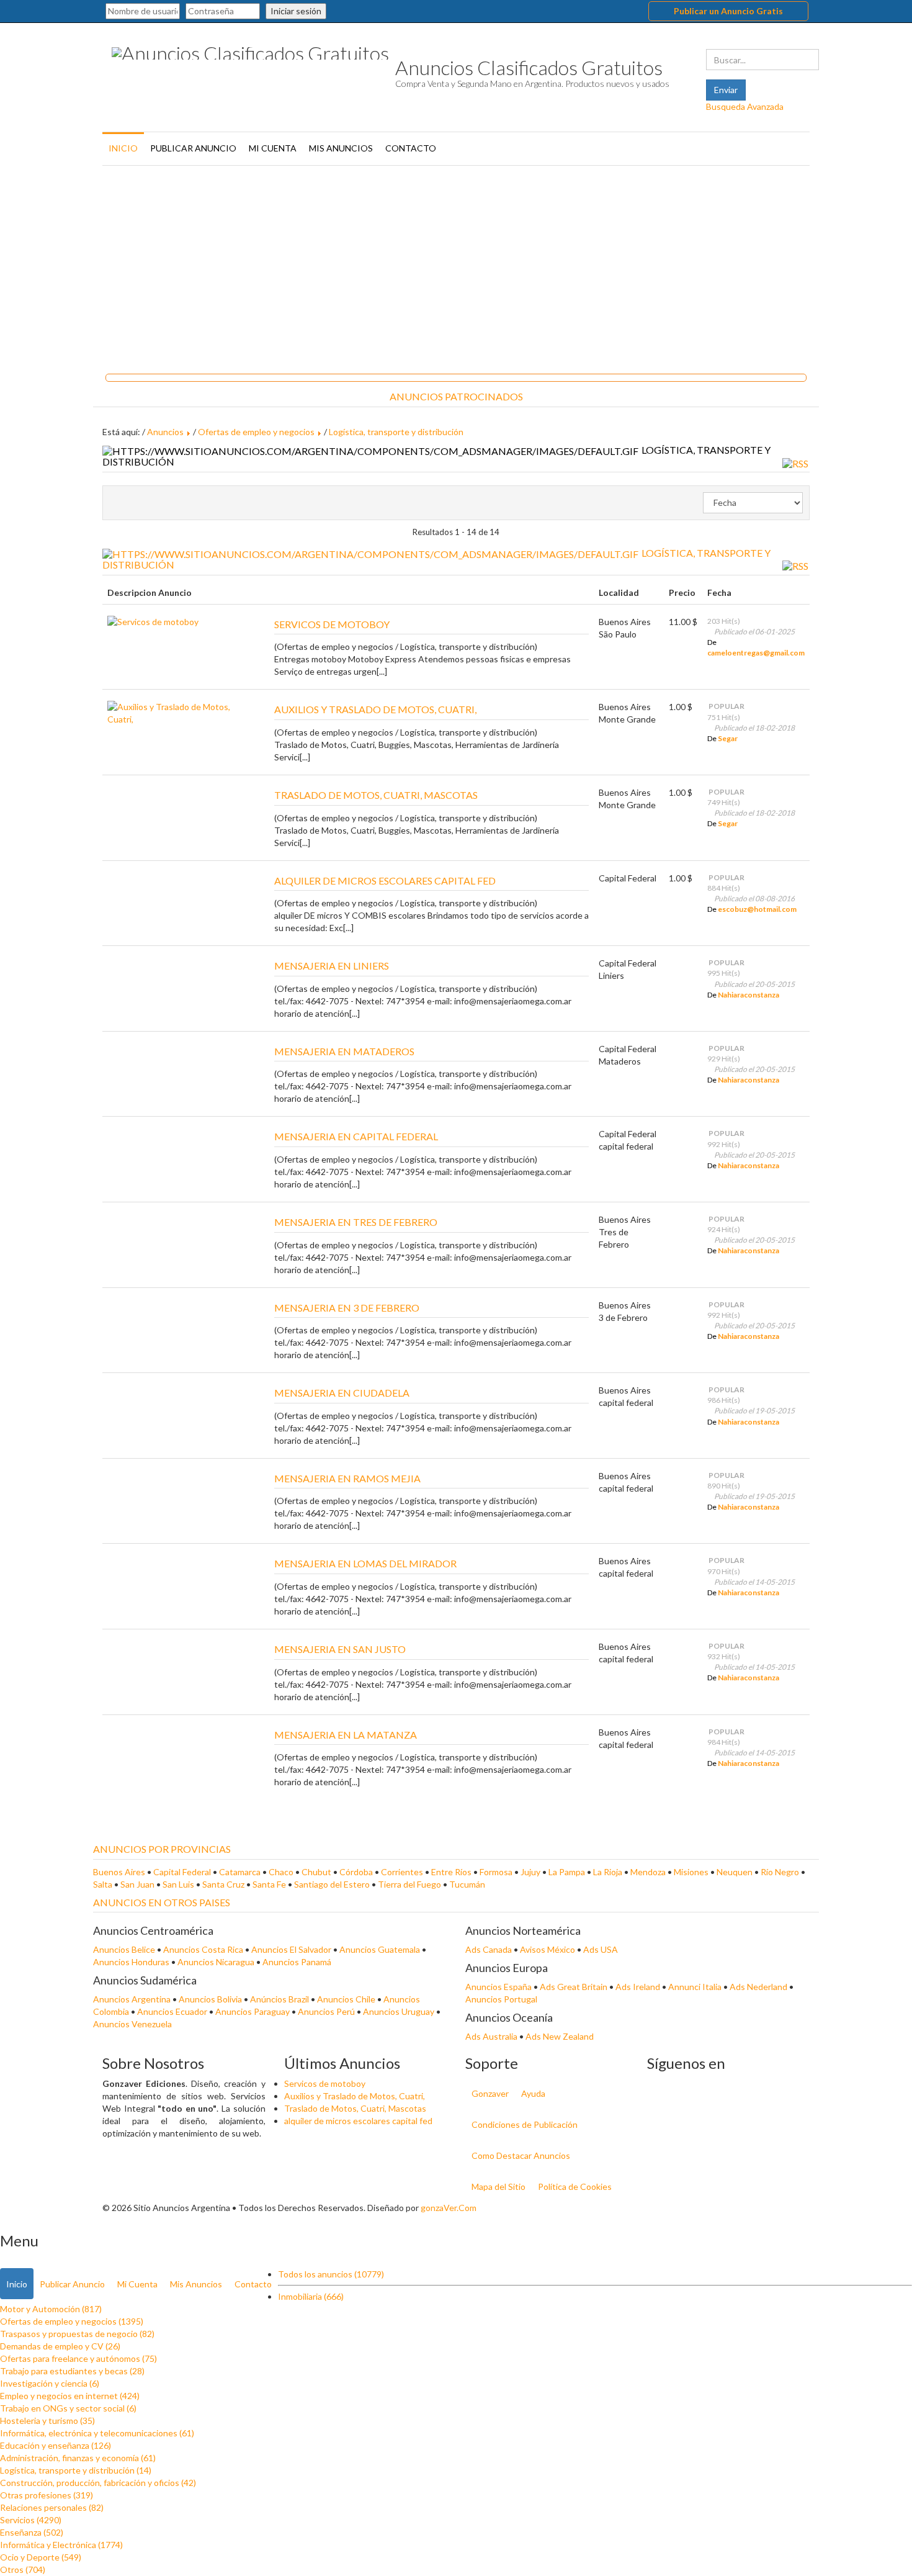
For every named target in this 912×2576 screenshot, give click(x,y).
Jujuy (530, 1872)
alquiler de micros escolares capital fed (358, 2121)
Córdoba (356, 1872)
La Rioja (608, 1872)
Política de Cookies (575, 2186)
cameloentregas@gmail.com (756, 653)
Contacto (411, 148)
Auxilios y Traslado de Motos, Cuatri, (355, 2096)
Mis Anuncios (341, 148)
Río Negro (780, 1872)
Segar (728, 738)
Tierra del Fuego (409, 1884)
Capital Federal (182, 1872)
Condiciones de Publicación (525, 2124)
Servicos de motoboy (325, 2083)
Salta (103, 1884)
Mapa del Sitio (498, 2186)
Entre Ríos (451, 1872)
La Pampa (567, 1872)
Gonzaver (490, 2093)
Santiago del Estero (332, 1884)
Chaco (281, 1872)
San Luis (178, 1884)
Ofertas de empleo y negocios (256, 432)
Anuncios (165, 432)
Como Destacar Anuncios (521, 2155)
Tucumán (467, 1884)
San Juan (137, 1884)
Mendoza (648, 1872)
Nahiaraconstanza (749, 995)
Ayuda (533, 2093)
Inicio (123, 148)
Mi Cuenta (273, 148)
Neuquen (735, 1872)
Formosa (496, 1872)
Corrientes (402, 1872)
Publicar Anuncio (193, 148)
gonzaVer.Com (449, 2208)
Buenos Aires (119, 1872)
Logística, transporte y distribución (396, 432)
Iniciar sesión (296, 11)
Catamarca (240, 1872)
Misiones (691, 1872)
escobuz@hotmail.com (757, 909)
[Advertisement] (456, 265)
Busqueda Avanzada (745, 106)
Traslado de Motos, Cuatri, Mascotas (355, 2108)
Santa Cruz (223, 1884)
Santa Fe (269, 1884)
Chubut (316, 1872)
